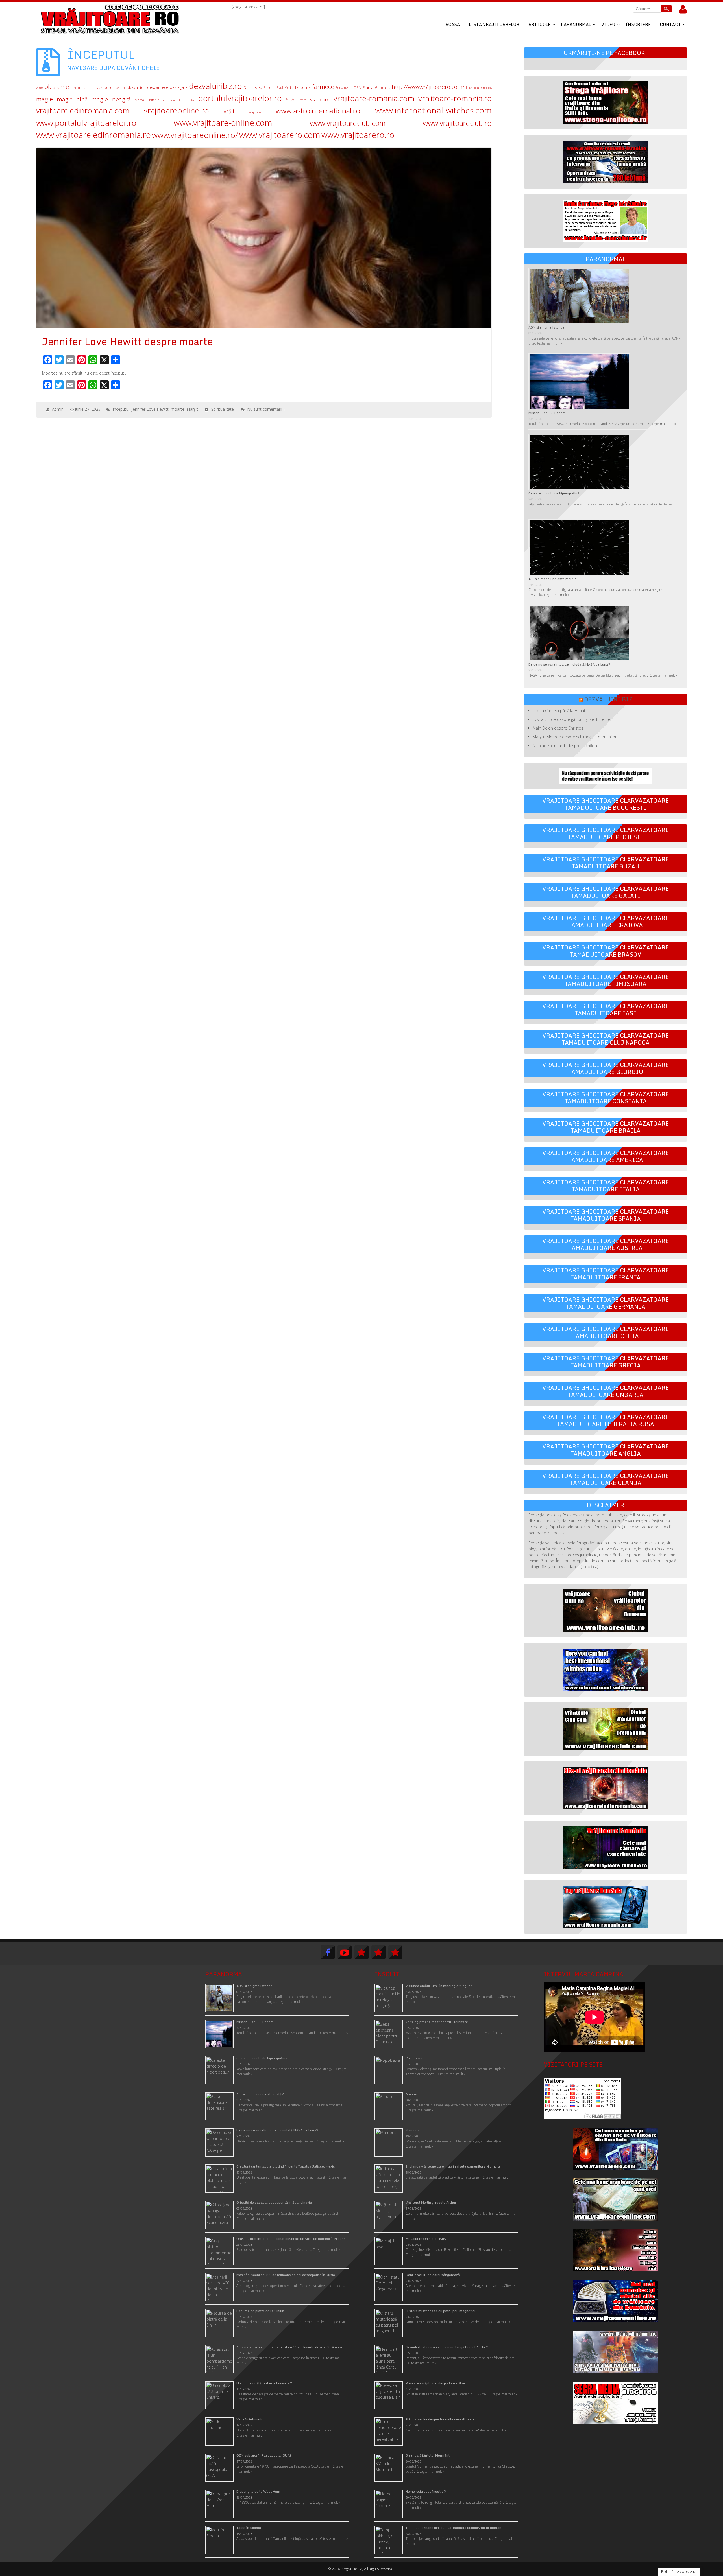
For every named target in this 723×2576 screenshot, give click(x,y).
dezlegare (179, 87)
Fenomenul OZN (349, 87)
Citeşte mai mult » (438, 2038)
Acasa (453, 24)
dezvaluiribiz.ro (215, 86)
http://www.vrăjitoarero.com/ (428, 87)
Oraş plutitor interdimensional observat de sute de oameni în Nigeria (291, 2239)
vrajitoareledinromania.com (83, 110)
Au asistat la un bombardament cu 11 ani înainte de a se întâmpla (289, 2347)
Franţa (368, 87)
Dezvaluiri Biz (608, 699)
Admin (58, 409)
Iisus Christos (483, 88)
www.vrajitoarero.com (280, 135)
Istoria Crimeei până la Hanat (559, 711)
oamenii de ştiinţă (179, 100)
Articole (539, 24)
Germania (383, 88)
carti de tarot (80, 88)
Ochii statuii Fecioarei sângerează (433, 2275)
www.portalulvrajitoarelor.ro (86, 123)
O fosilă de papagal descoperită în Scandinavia (274, 2202)
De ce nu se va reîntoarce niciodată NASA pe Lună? (569, 664)
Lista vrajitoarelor (494, 24)
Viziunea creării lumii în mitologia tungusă (439, 1986)
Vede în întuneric (250, 2419)
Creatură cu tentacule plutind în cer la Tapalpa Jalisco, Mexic (286, 2166)
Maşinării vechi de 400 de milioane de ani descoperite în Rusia (286, 2275)
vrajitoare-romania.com (374, 98)
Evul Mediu (285, 87)
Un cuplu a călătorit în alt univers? (264, 2383)
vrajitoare (320, 99)
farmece (323, 87)
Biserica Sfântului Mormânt (428, 2455)
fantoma (303, 87)
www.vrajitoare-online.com (223, 123)
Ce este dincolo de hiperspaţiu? (554, 493)
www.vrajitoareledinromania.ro (93, 135)
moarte (178, 409)
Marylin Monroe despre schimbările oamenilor (575, 737)
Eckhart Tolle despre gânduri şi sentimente (571, 719)
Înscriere (638, 24)
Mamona (412, 2130)
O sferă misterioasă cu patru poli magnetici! (441, 2311)
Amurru (411, 2094)
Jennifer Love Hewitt (150, 409)
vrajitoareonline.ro (176, 110)
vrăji (229, 111)
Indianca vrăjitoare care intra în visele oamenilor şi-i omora (453, 2166)
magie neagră (111, 99)
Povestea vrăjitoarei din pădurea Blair (435, 2383)
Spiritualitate (223, 409)
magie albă (72, 99)
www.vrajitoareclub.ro (457, 123)
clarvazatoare (102, 88)
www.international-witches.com (433, 110)
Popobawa (414, 2058)
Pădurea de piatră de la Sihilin (260, 2311)
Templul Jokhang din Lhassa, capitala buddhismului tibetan (453, 2528)
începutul (121, 409)
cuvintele (120, 88)
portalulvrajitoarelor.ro (240, 98)
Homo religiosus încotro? (426, 2491)
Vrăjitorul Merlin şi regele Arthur (431, 2202)
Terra (302, 100)
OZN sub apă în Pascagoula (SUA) (264, 2455)
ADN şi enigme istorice (546, 327)
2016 (40, 88)
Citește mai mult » (548, 343)
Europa (269, 88)
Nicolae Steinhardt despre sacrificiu (565, 746)
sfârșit (192, 409)
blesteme (57, 87)
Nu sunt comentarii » (266, 409)
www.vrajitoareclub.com (348, 123)
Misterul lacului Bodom (547, 413)
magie (44, 99)
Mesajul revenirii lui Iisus (426, 2239)
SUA (290, 99)
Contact (670, 24)
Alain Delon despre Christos (558, 728)
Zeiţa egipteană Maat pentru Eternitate (437, 2022)
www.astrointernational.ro (318, 111)
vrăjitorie (255, 112)
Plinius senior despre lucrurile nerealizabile (440, 2419)
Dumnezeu (253, 88)
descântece (158, 87)
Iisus (469, 88)
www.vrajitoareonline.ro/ (195, 135)
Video (608, 24)
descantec (137, 87)
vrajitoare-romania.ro (455, 98)
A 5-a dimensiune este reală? (552, 579)
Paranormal (576, 24)
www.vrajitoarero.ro (358, 135)
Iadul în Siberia (249, 2528)
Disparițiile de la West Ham (258, 2491)
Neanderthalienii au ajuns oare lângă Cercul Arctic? (447, 2347)
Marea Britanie (147, 100)
